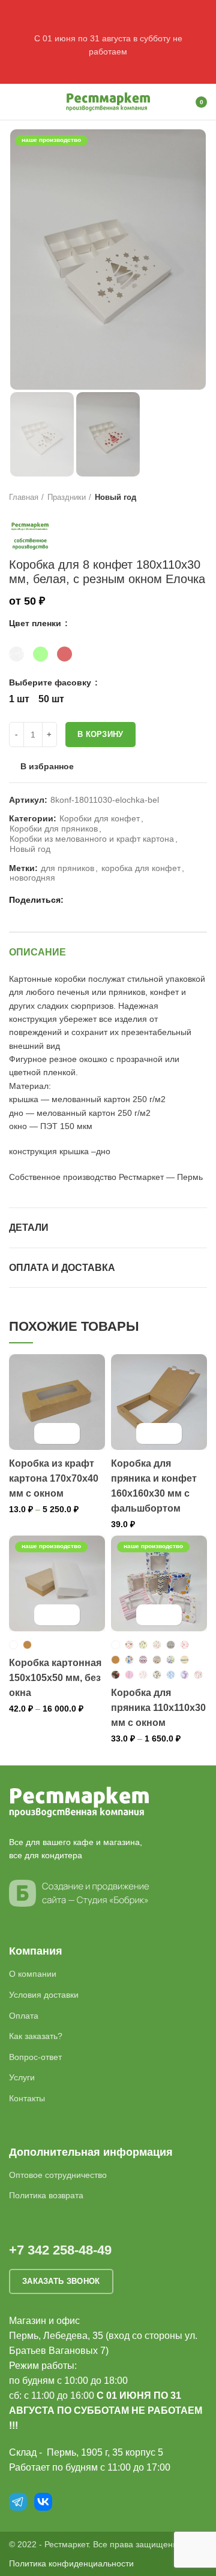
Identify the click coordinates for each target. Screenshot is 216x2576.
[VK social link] (103, 900)
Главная (24, 497)
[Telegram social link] (117, 900)
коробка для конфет (141, 868)
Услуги (22, 2077)
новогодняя (32, 878)
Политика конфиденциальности (71, 2563)
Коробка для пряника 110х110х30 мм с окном (158, 1708)
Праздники (67, 497)
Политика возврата (46, 2195)
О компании (33, 1974)
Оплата (24, 2016)
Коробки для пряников (54, 829)
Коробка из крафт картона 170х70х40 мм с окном (54, 1478)
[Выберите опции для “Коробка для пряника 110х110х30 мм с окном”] (148, 1615)
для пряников (67, 868)
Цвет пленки (36, 623)
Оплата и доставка (62, 1268)
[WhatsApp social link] (90, 900)
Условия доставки (44, 1995)
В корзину (100, 734)
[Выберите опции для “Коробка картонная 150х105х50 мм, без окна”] (46, 1615)
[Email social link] (76, 900)
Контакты (27, 2098)
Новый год (115, 497)
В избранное (47, 766)
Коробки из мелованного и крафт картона (92, 839)
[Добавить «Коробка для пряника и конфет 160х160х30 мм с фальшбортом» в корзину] (148, 1433)
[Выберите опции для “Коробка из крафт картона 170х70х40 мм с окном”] (46, 1433)
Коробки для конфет (100, 818)
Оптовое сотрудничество (58, 2175)
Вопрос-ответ (35, 2057)
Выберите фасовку (51, 682)
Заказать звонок (61, 2281)
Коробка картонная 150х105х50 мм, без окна (55, 1678)
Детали (29, 1228)
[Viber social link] (131, 900)
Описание (37, 952)
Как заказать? (36, 2036)
